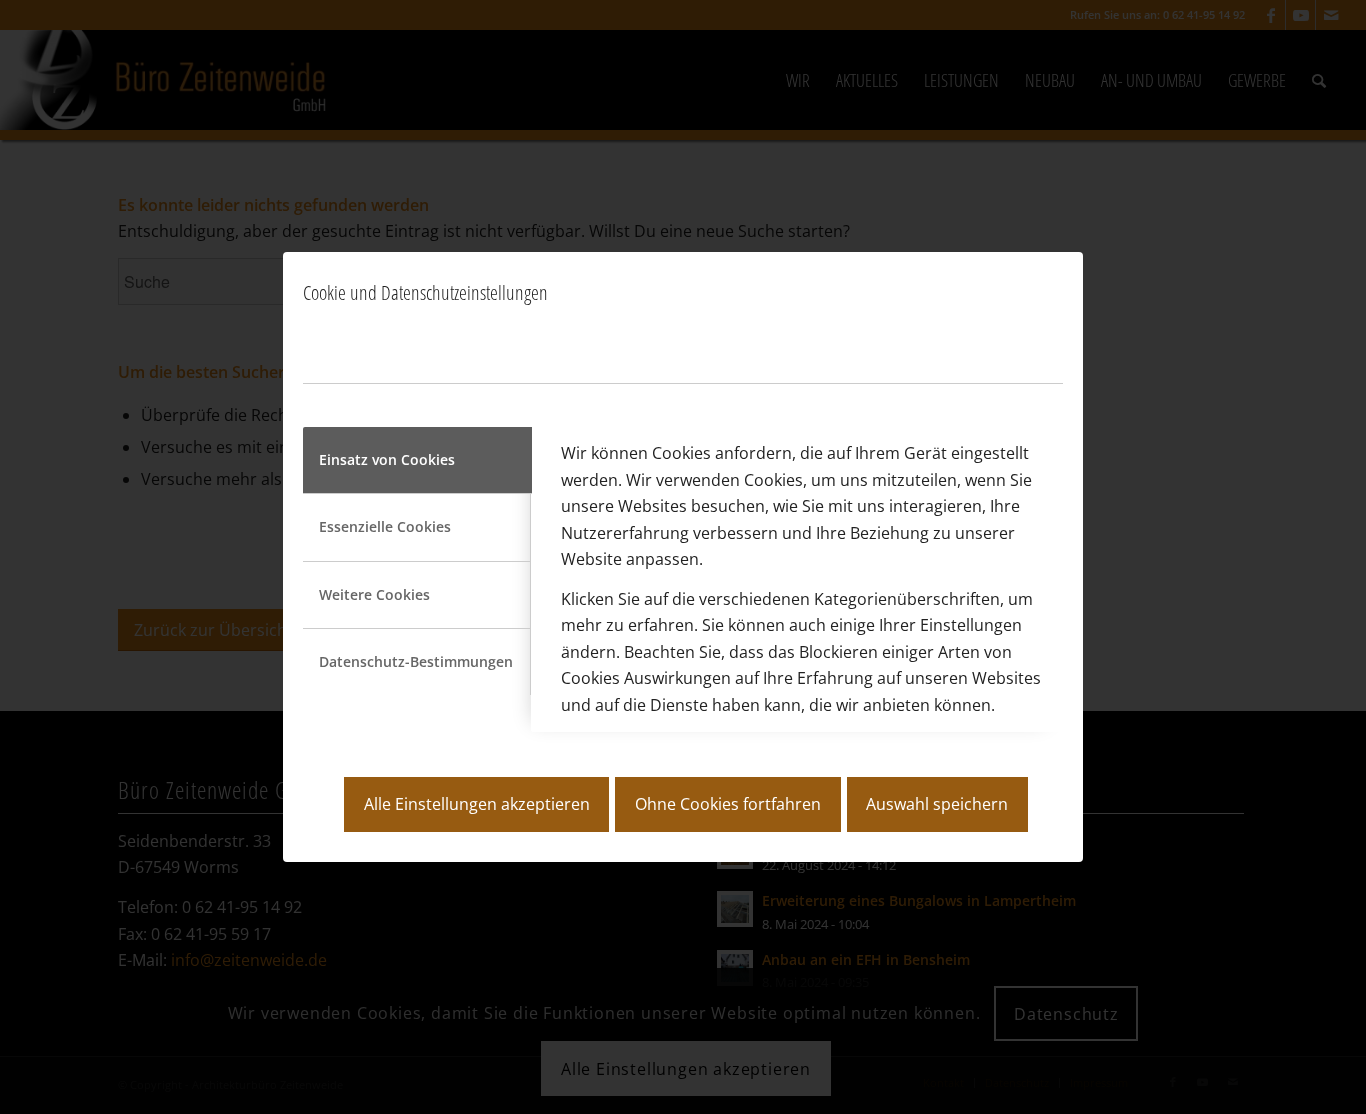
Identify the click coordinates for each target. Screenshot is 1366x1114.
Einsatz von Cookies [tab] (387, 459)
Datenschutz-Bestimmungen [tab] (416, 661)
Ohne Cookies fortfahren (728, 804)
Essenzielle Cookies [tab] (385, 526)
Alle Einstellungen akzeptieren (477, 804)
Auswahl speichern (937, 804)
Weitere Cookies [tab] (374, 594)
